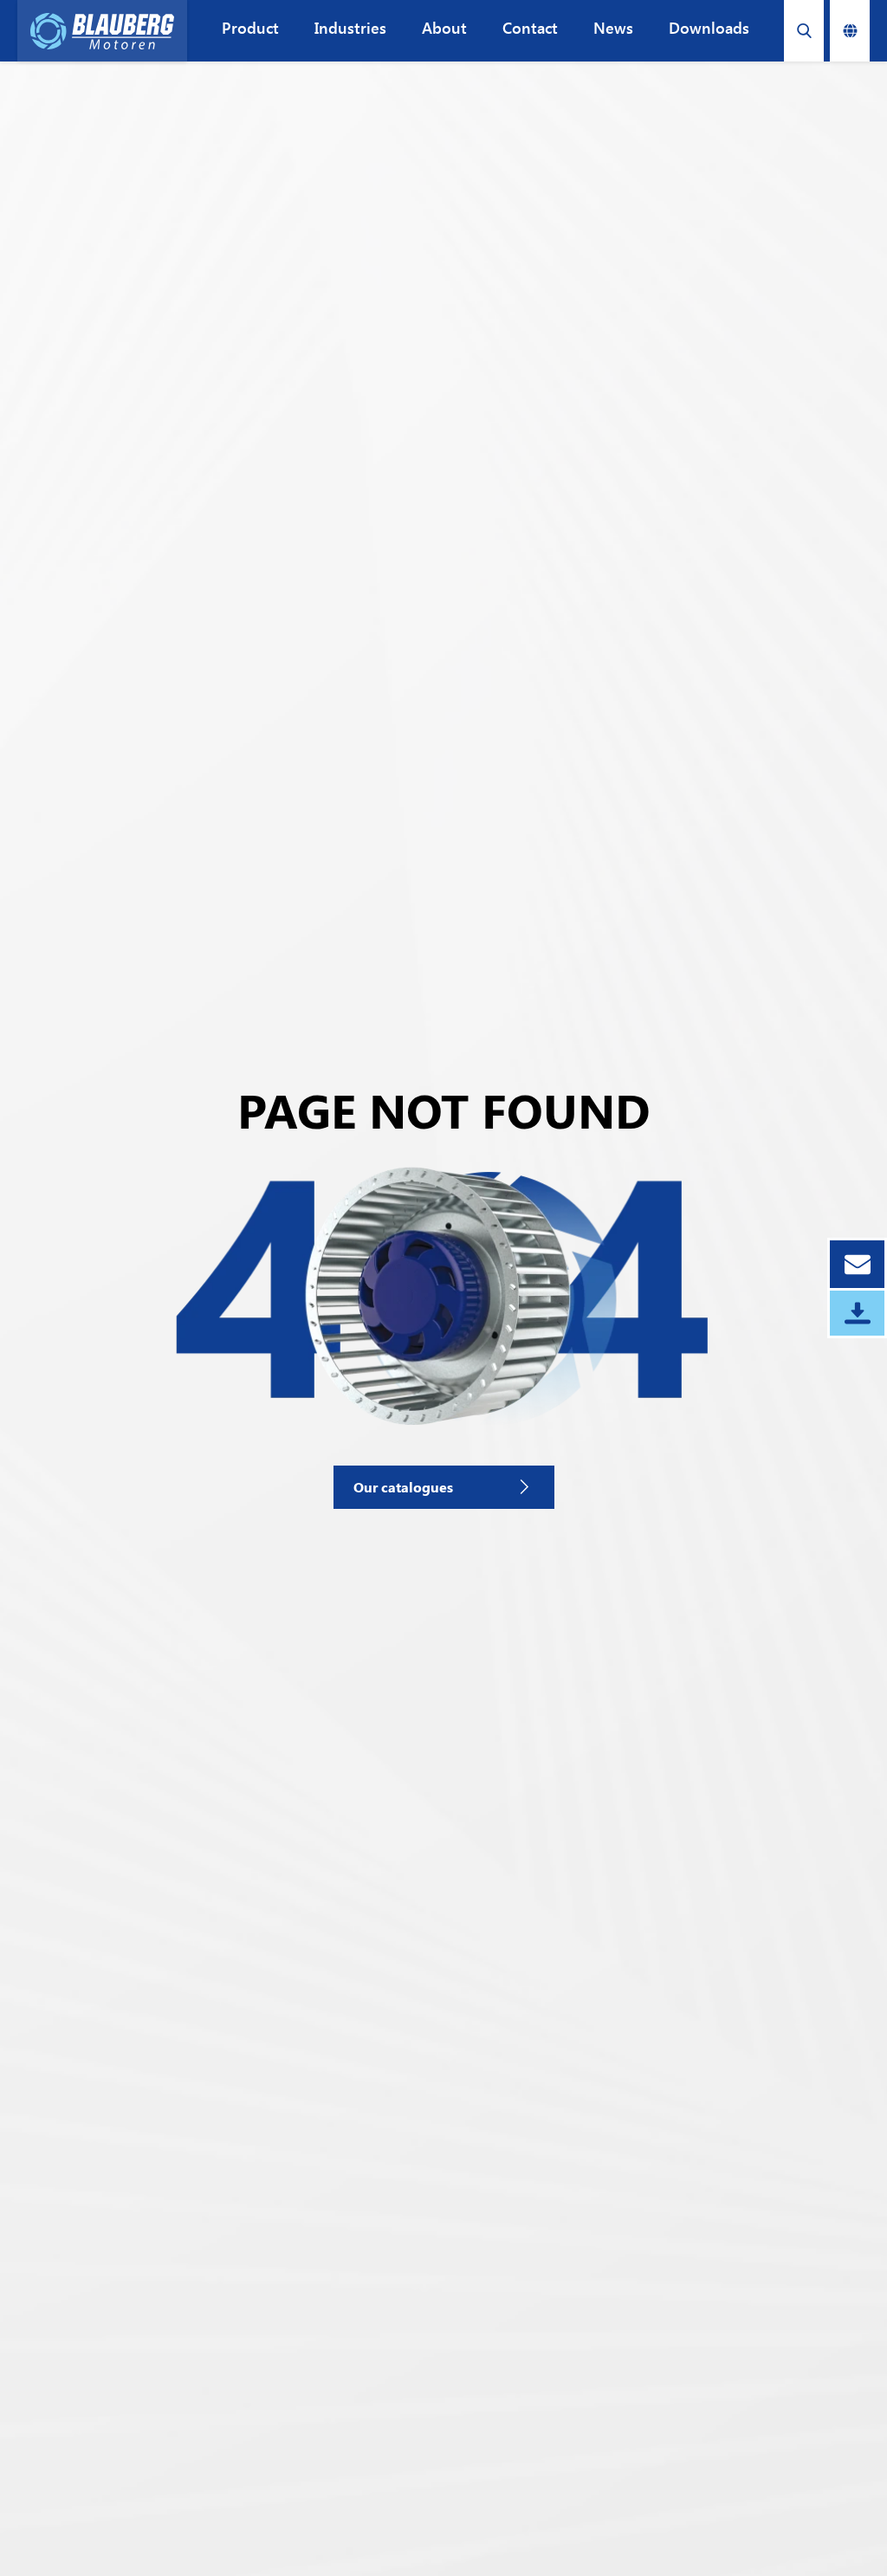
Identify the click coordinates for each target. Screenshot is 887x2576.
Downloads (709, 28)
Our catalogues (403, 1487)
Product (250, 28)
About (444, 28)
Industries (350, 28)
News (613, 28)
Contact (530, 28)
